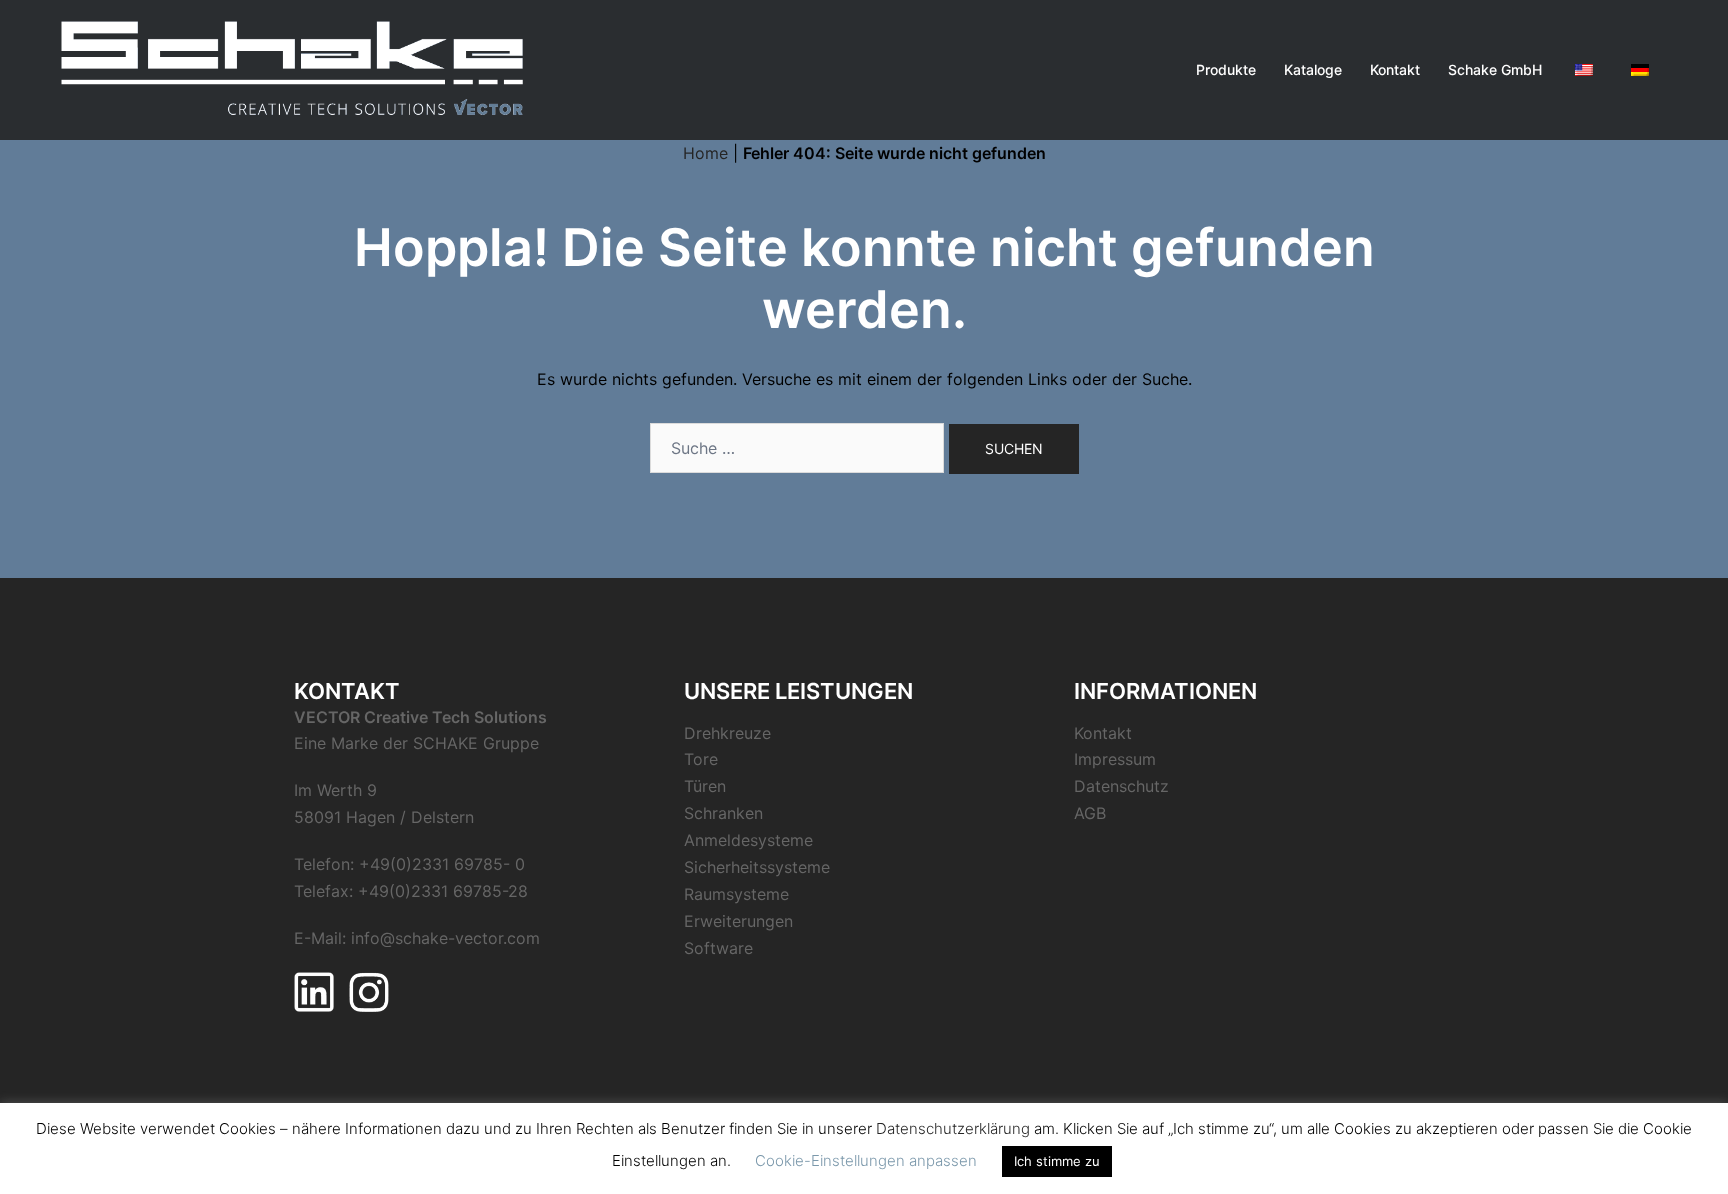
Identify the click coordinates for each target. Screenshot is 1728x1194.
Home (705, 153)
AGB (1090, 813)
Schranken (723, 813)
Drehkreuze (727, 733)
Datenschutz (1121, 786)
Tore (701, 759)
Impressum (1115, 759)
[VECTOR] (293, 68)
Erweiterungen (738, 921)
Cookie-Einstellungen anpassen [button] (866, 1160)
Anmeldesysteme (748, 840)
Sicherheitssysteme (757, 867)
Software (718, 948)
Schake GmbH (1495, 69)
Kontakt (1395, 69)
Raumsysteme (736, 894)
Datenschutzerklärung (953, 1128)
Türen (705, 786)
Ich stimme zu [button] (1057, 1161)
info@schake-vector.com (445, 938)
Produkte (1226, 69)
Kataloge (1313, 69)
